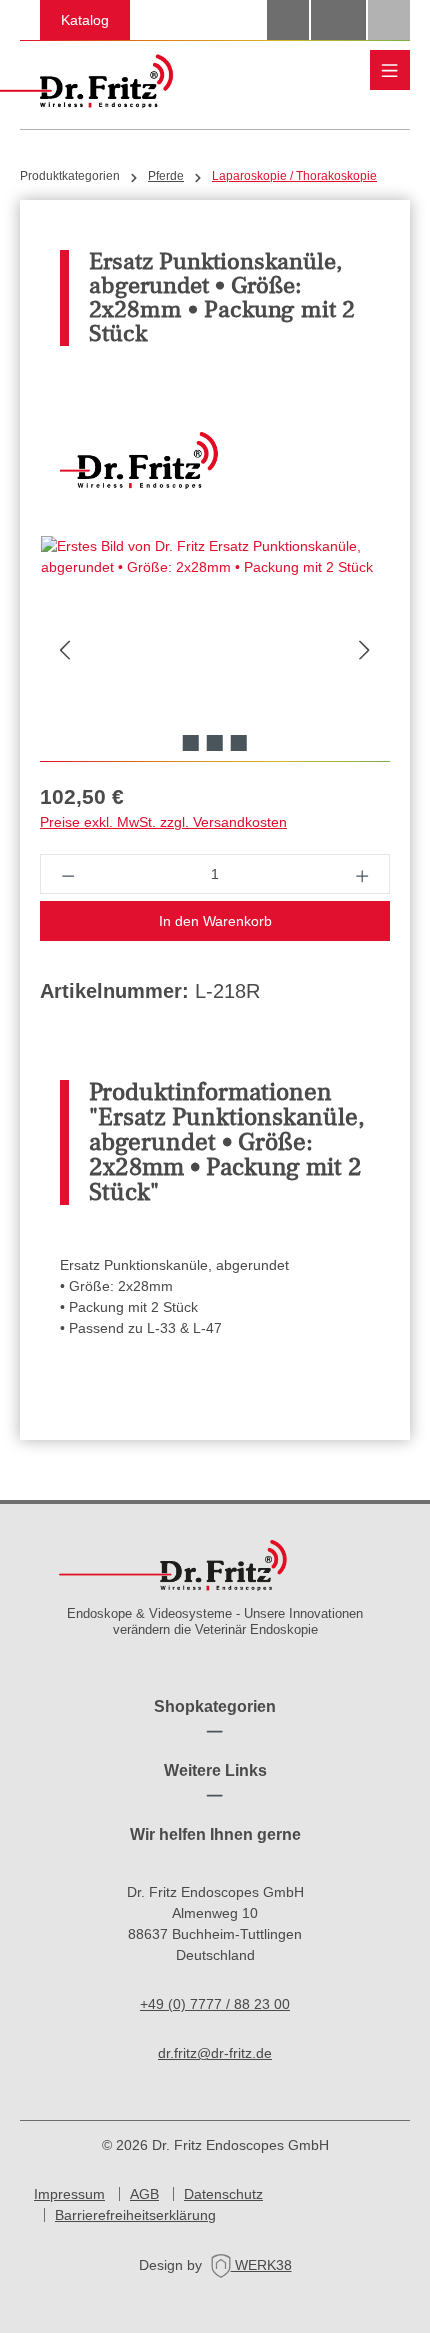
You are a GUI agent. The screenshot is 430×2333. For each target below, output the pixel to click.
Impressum (69, 2194)
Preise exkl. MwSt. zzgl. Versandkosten (163, 822)
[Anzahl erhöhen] (362, 874)
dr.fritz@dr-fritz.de (215, 2053)
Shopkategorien (215, 1706)
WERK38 (261, 2265)
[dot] (191, 743)
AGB (144, 2194)
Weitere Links (215, 1770)
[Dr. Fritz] (215, 461)
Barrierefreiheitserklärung (135, 2215)
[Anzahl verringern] (67, 874)
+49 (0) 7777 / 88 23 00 (215, 2004)
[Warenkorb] (389, 20)
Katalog (85, 20)
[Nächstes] (365, 648)
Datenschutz (223, 2194)
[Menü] (390, 70)
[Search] (288, 20)
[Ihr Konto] (338, 20)
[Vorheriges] (65, 648)
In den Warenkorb (215, 921)
